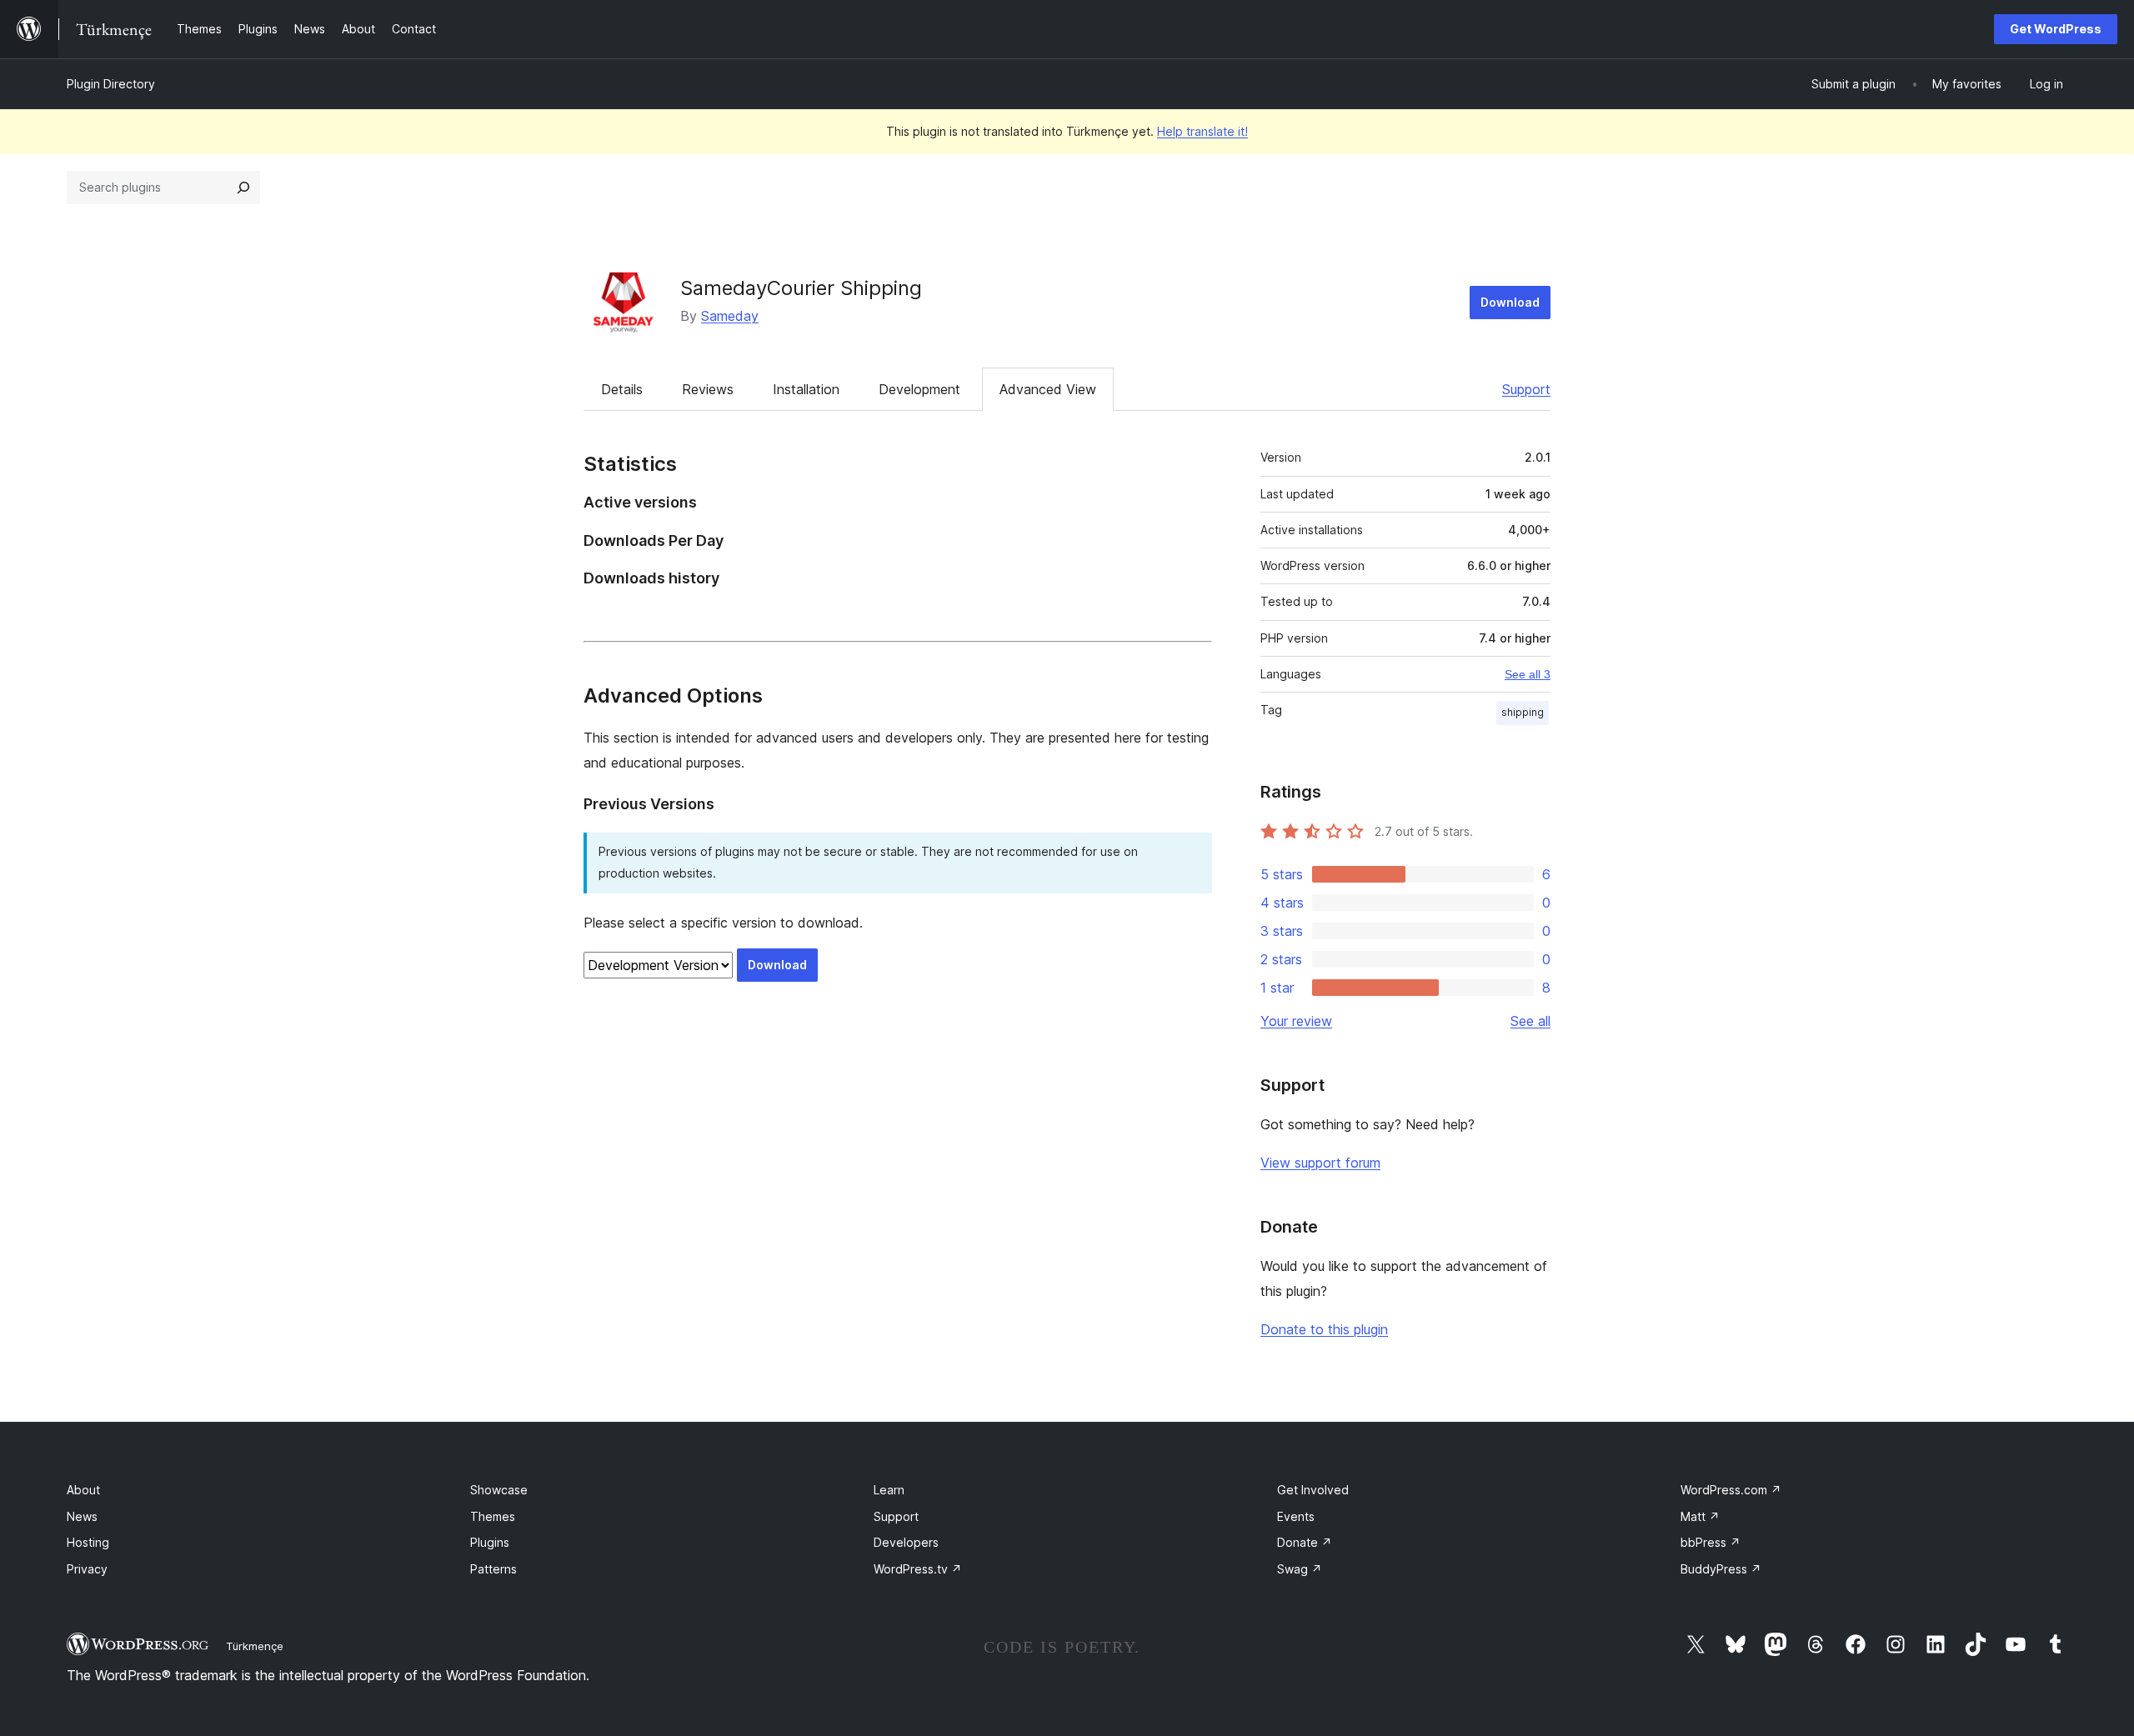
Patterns (493, 1569)
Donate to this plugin (1324, 1329)
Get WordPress (2056, 29)
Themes (493, 1516)
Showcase (499, 1490)
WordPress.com (1731, 1490)
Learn (889, 1490)
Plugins (490, 1542)
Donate (1305, 1542)
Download (1510, 302)
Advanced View (1048, 389)
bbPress (1711, 1542)
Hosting (88, 1542)
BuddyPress (1721, 1569)
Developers (906, 1542)
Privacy (87, 1569)
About (83, 1490)
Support (1526, 389)
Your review (1296, 1021)
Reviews (708, 389)
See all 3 (1528, 674)
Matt (1700, 1516)
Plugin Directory (111, 84)
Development (919, 389)
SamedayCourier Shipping (801, 288)
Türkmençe (255, 1646)
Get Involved (1313, 1490)
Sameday (730, 316)
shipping (1523, 712)
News (82, 1516)
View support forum (1320, 1163)
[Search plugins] (243, 188)
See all (1530, 1021)
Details (622, 389)
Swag (1300, 1569)
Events (1296, 1516)
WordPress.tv (918, 1569)
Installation (806, 389)
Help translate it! (1202, 131)
